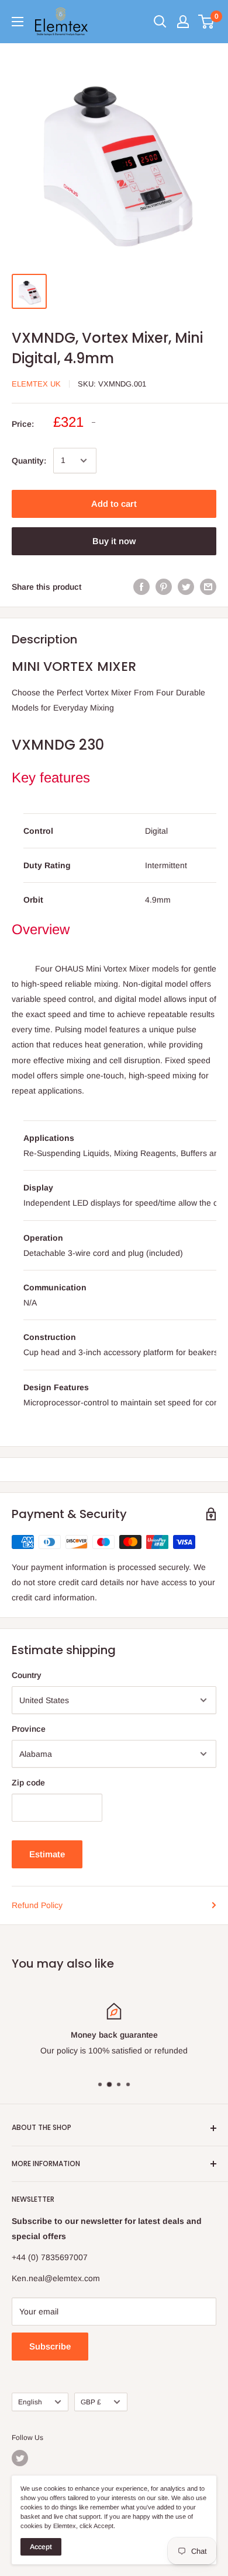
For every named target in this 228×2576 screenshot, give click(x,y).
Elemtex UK (36, 384)
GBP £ (91, 2402)
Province (29, 1729)
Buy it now (114, 541)
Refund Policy (37, 1905)
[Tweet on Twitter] (186, 587)
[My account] (183, 22)
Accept (41, 2547)
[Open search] (160, 22)
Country (27, 1675)
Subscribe (50, 2346)
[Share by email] (208, 587)
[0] (207, 22)
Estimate (47, 1854)
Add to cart (114, 504)
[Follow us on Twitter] (20, 2458)
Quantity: (29, 461)
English (30, 2402)
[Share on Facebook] (141, 587)
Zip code (28, 1783)
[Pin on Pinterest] (164, 587)
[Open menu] (18, 22)
